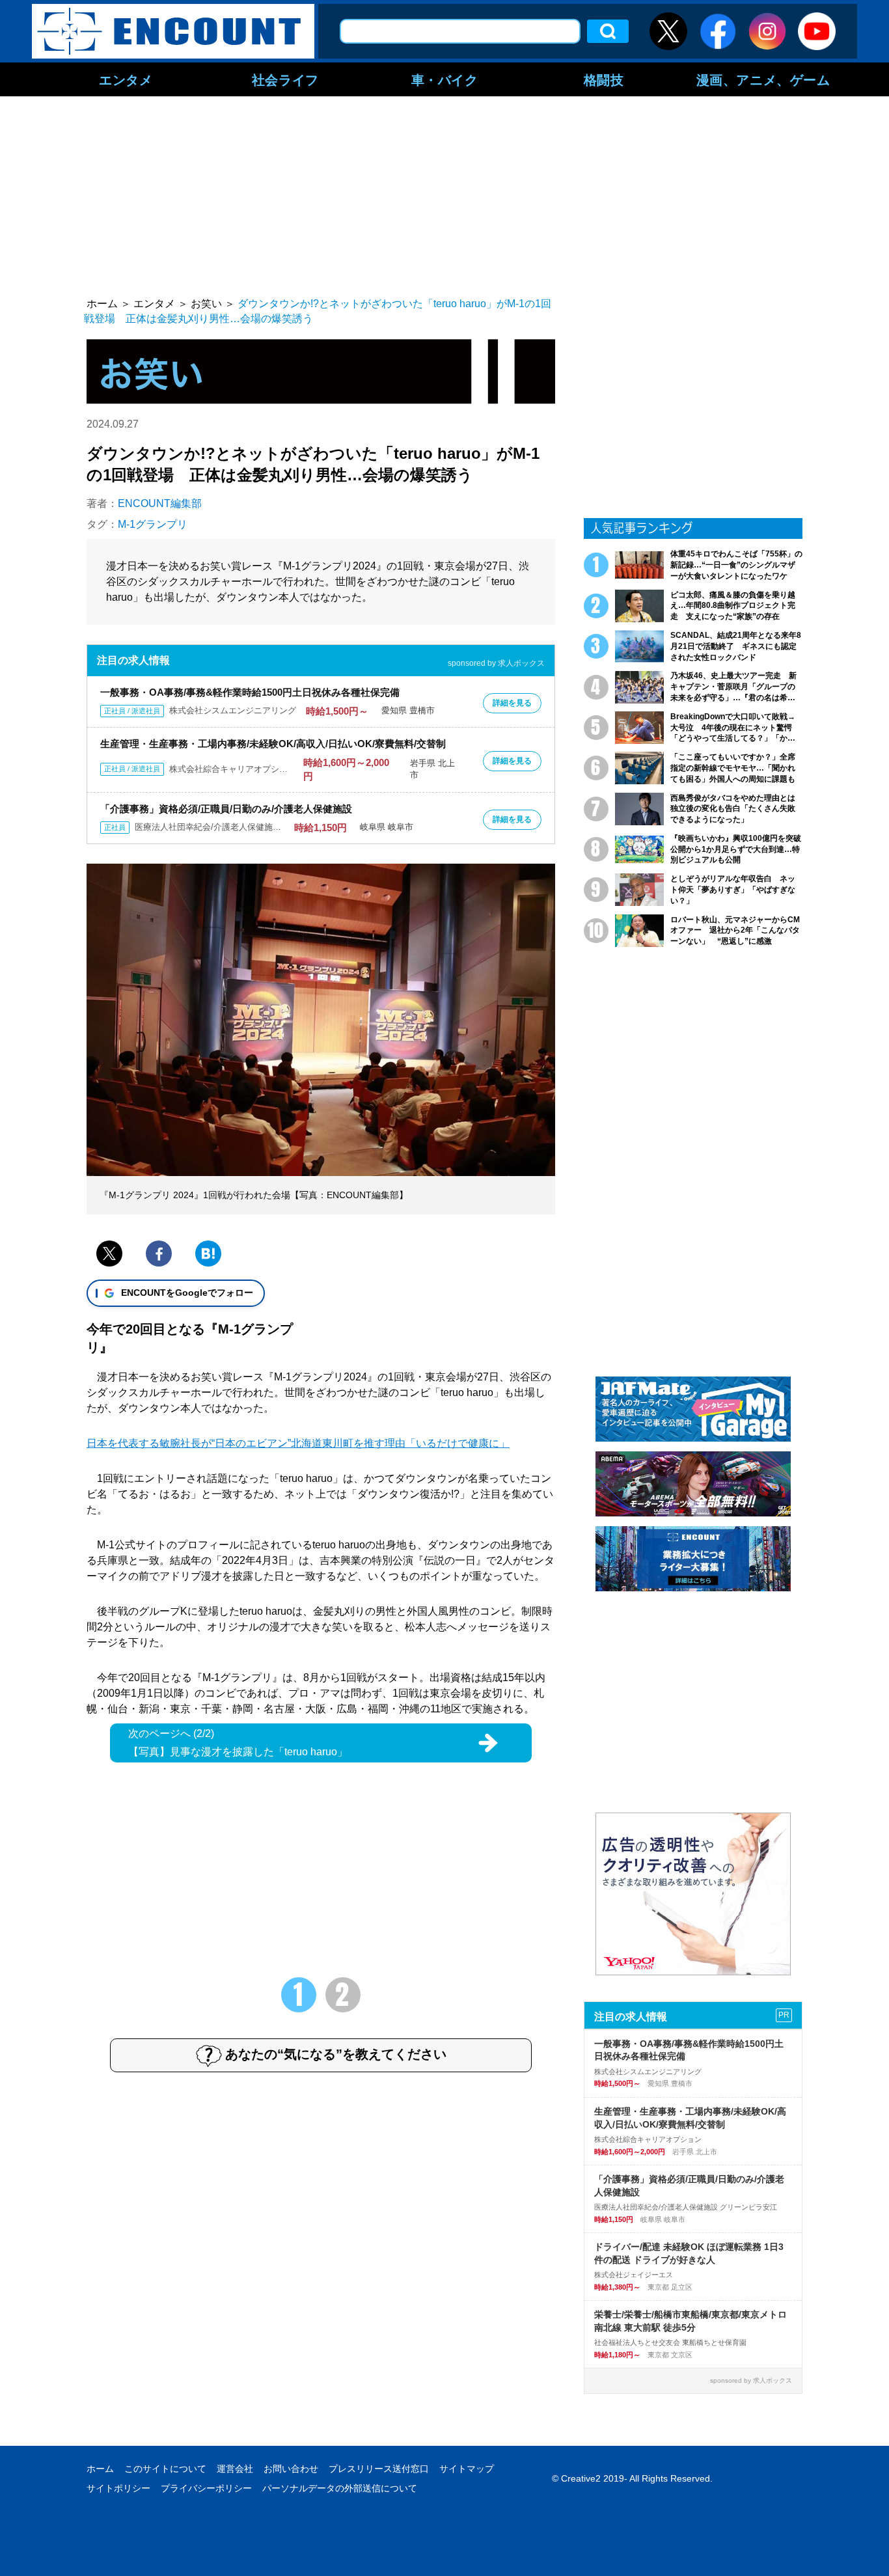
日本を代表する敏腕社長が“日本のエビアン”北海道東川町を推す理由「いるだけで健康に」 (298, 1443)
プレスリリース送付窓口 (379, 2469)
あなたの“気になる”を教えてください (336, 2054)
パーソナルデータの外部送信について (340, 2488)
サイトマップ (467, 2469)
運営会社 (235, 2469)
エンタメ (126, 79)
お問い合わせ (291, 2469)
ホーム (100, 2469)
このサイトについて (165, 2469)
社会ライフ (285, 79)
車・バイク (445, 79)
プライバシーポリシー (206, 2488)
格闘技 (604, 79)
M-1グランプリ (153, 524)
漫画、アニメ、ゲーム (763, 79)
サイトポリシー (118, 2488)
